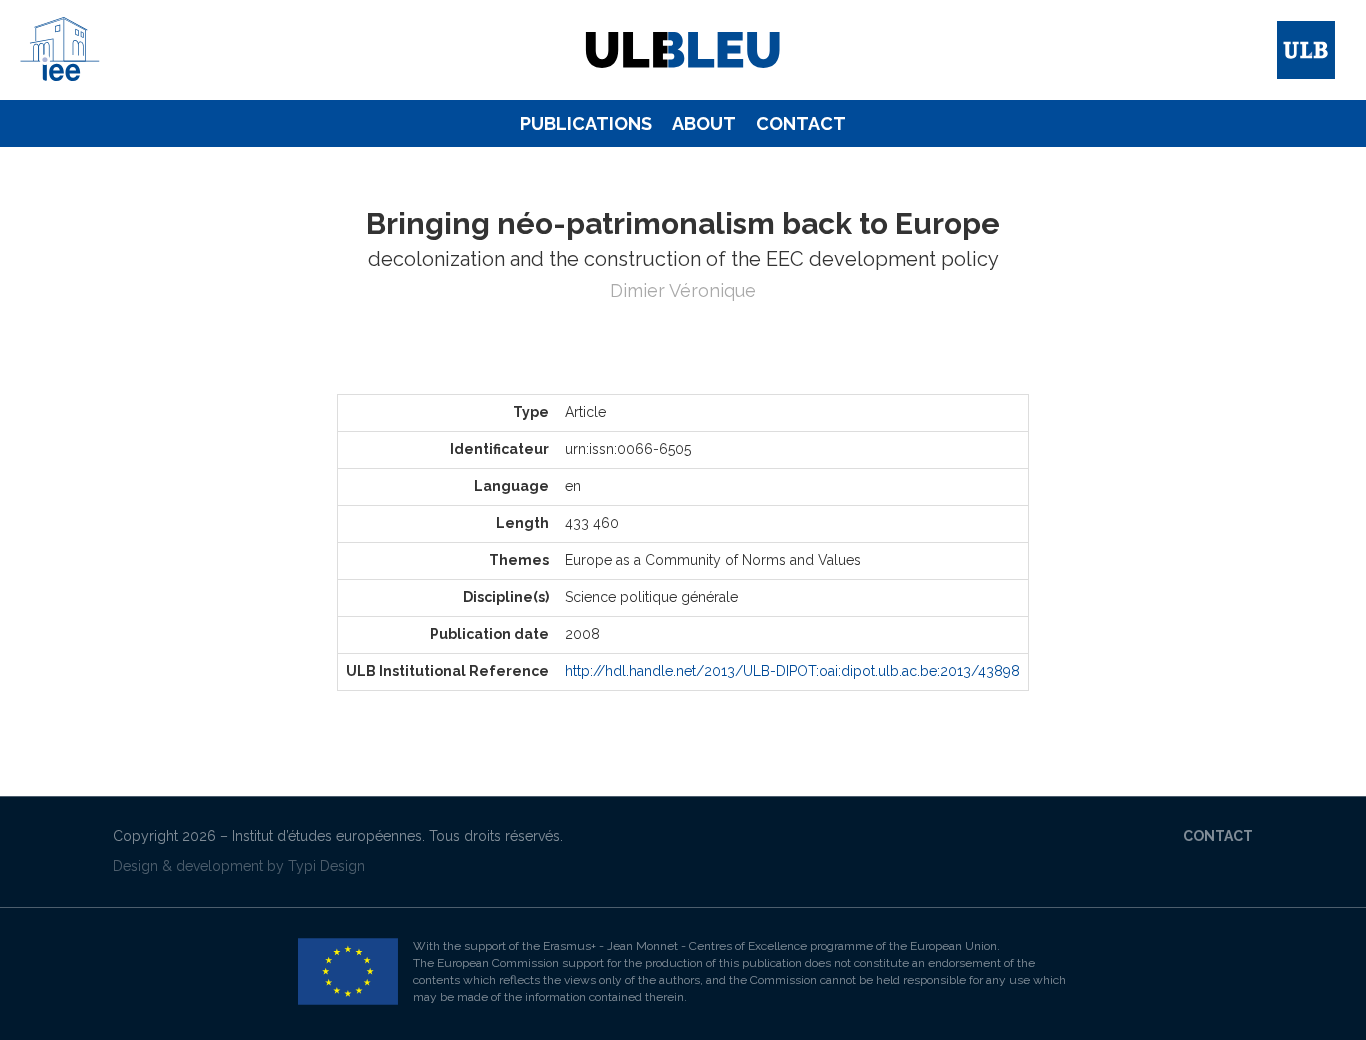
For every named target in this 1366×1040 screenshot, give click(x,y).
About (704, 123)
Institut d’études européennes (327, 836)
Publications (586, 123)
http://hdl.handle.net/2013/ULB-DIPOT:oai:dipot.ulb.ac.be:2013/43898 (792, 671)
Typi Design (326, 866)
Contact (801, 123)
